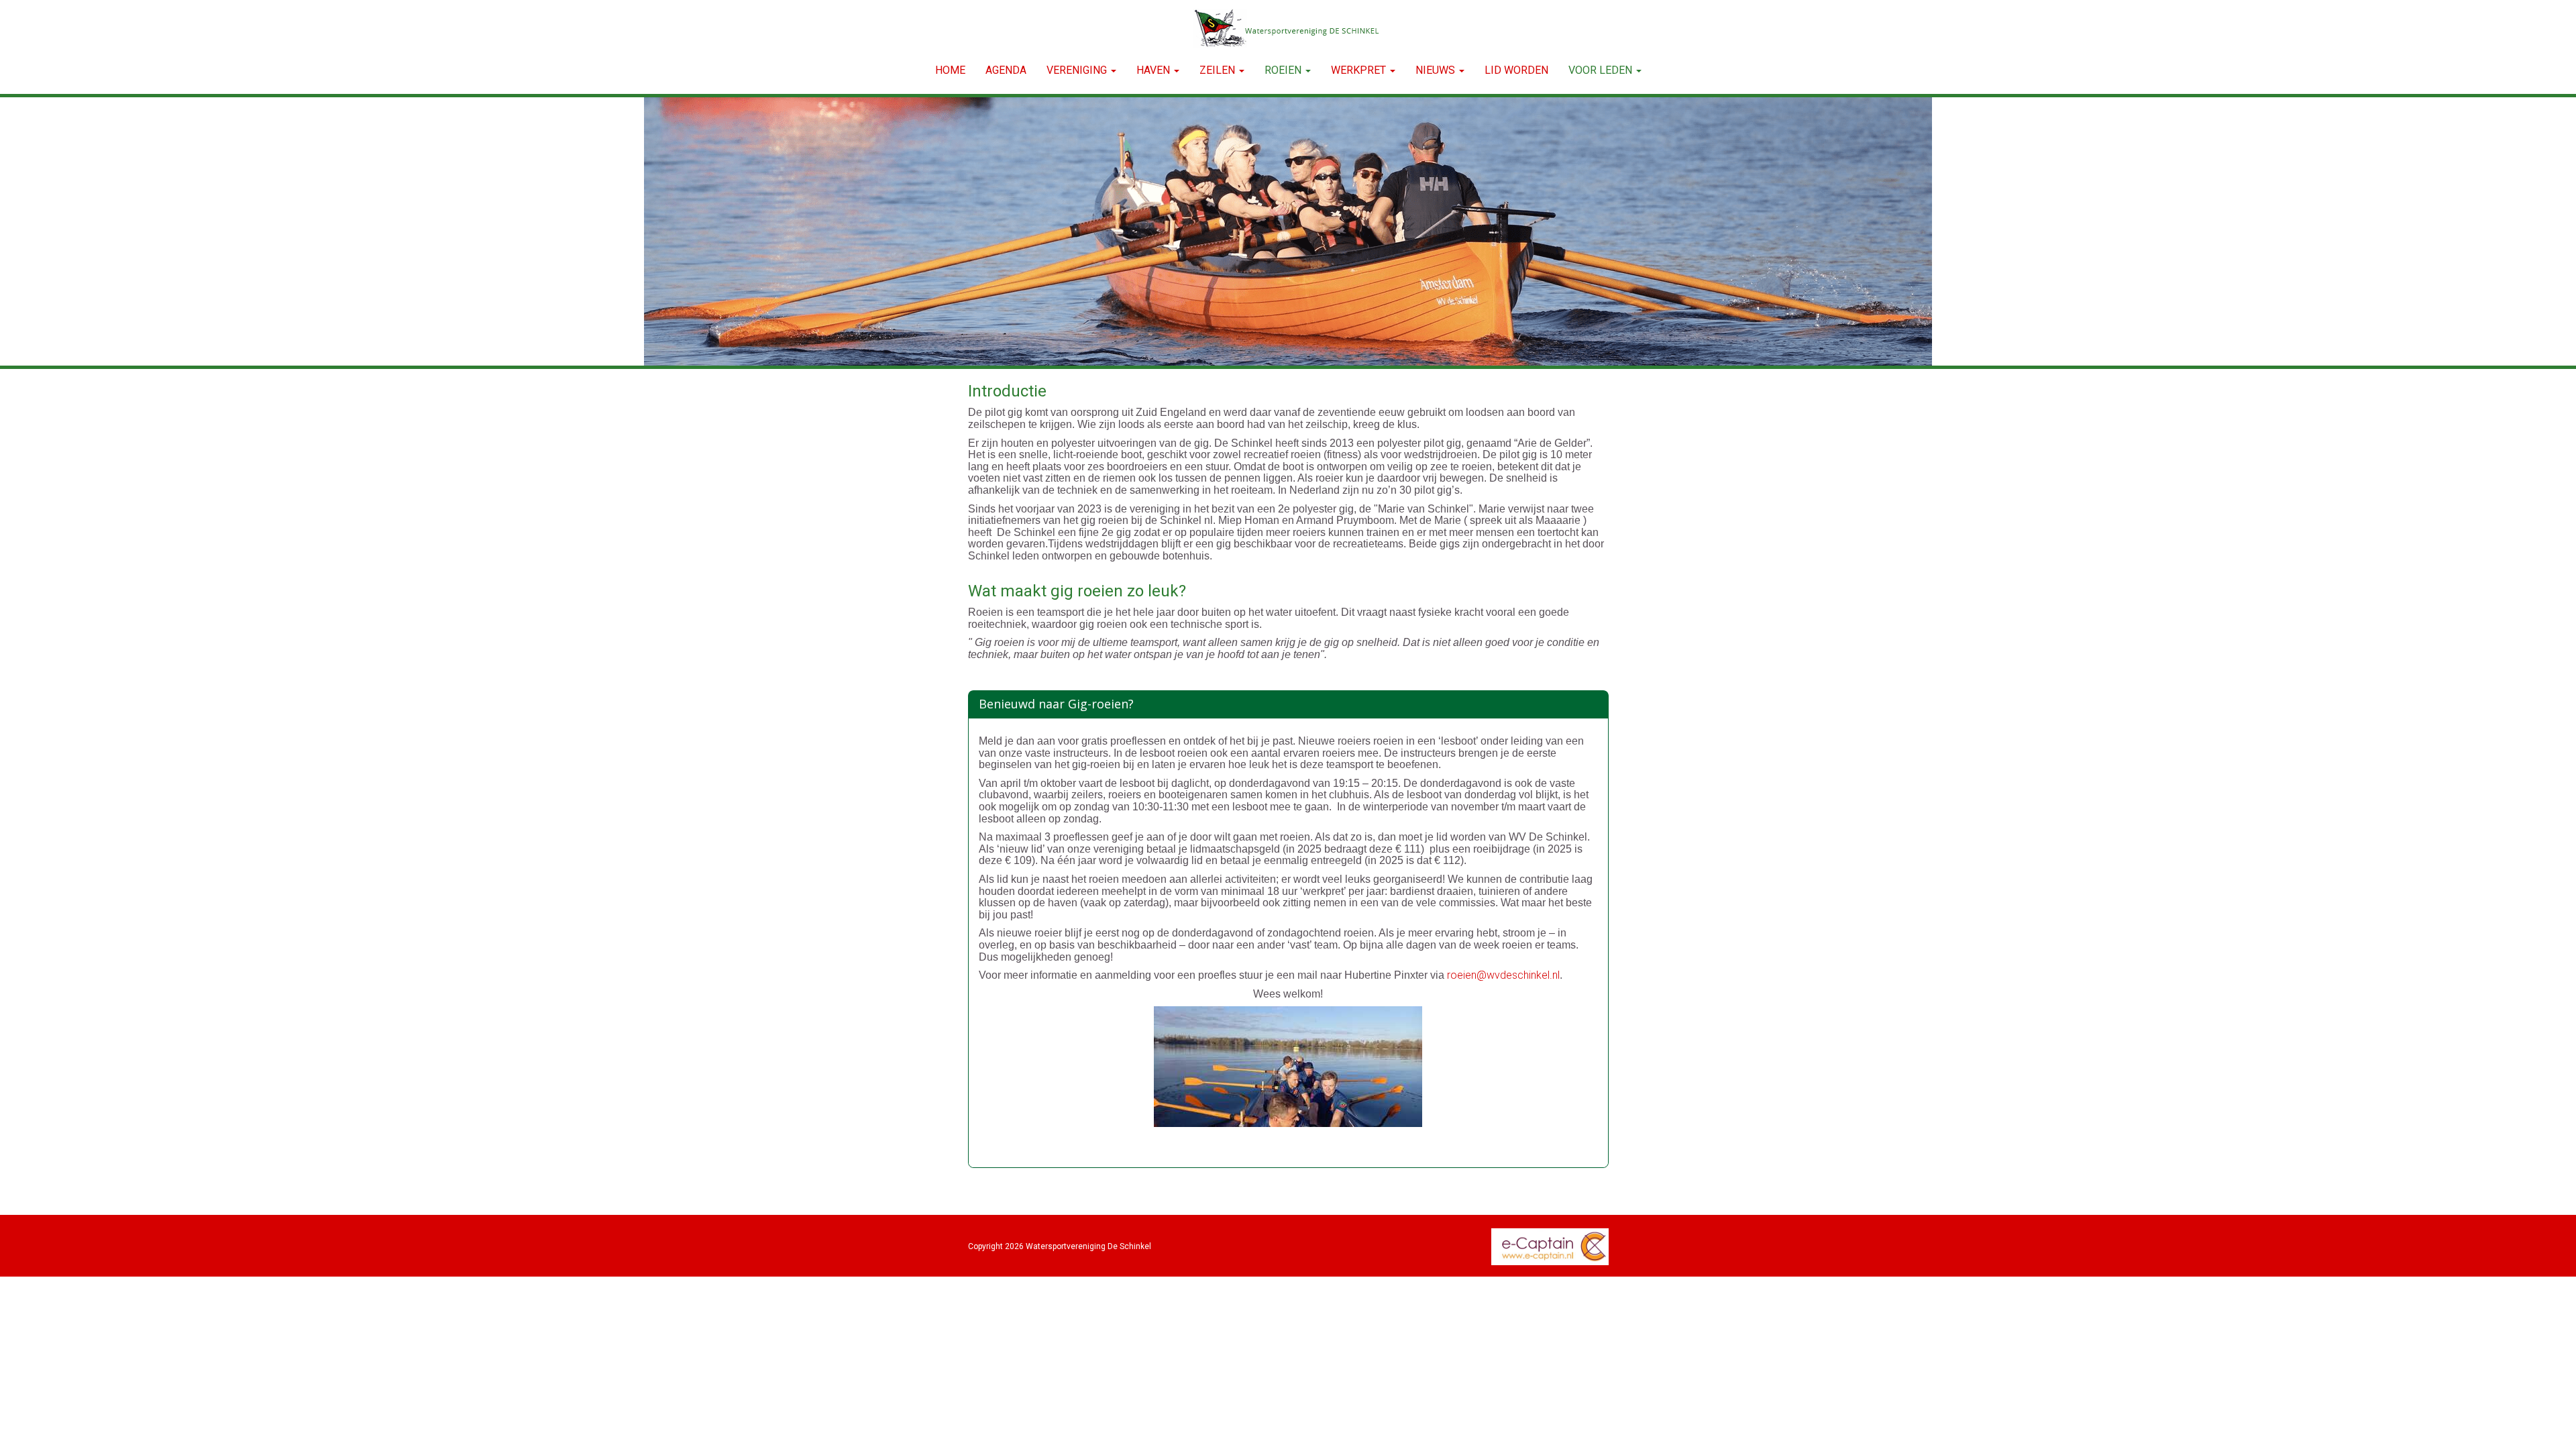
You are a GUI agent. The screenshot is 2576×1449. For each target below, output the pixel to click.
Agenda (1006, 70)
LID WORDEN (1516, 70)
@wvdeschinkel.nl (1503, 975)
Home (950, 70)
